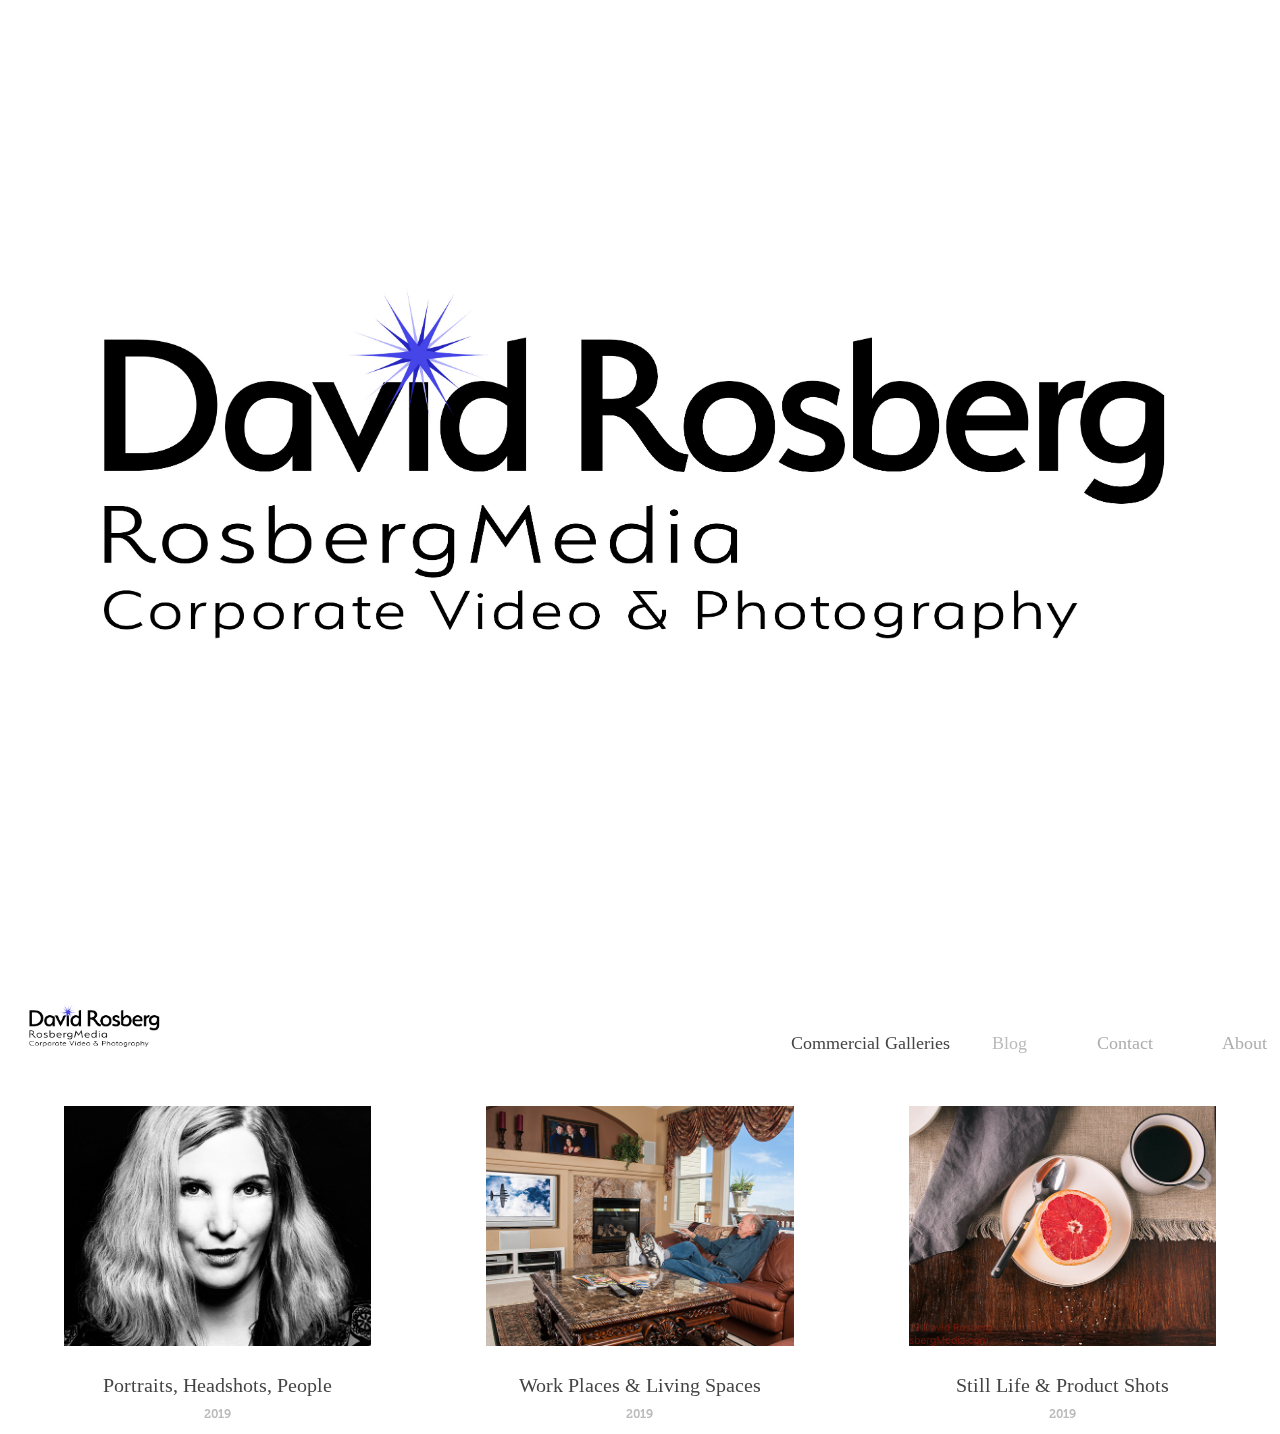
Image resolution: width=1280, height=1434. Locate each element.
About (1244, 1043)
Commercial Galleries (870, 1043)
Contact (1125, 1043)
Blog (1009, 1043)
